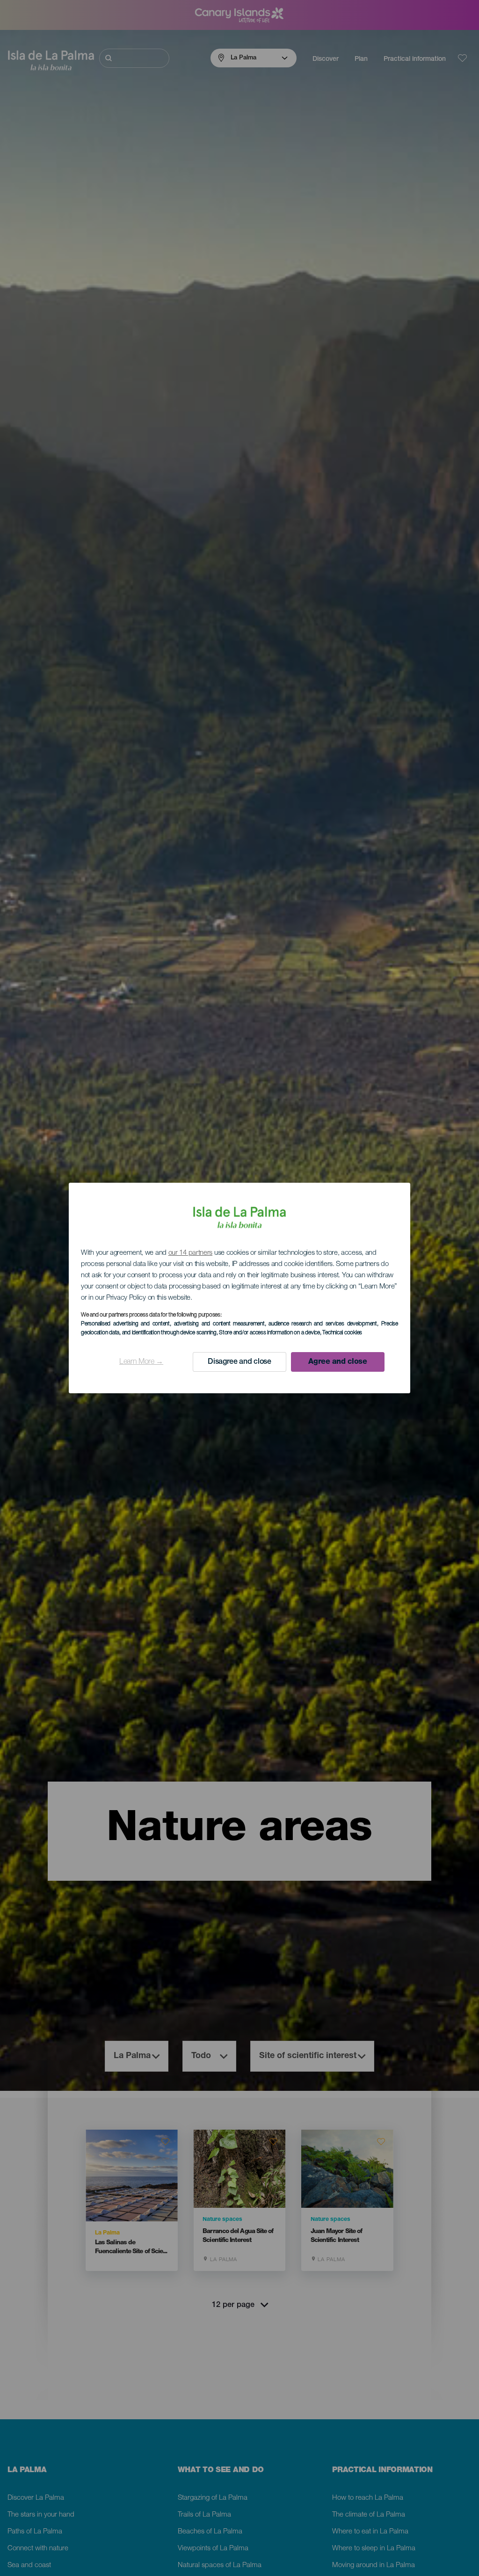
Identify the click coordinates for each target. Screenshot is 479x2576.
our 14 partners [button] (191, 1253)
